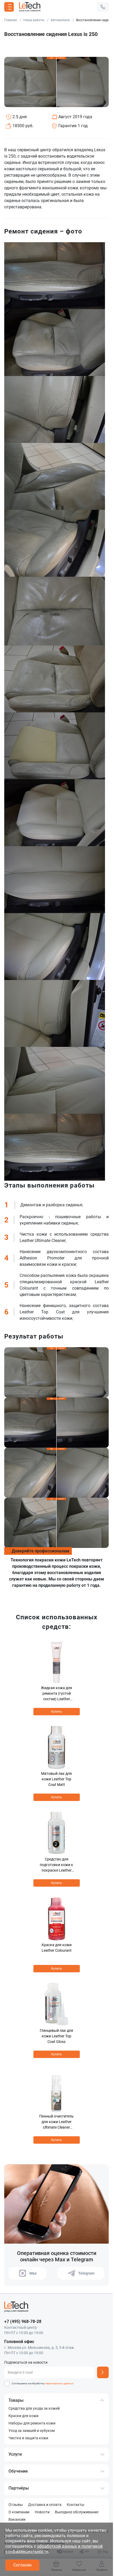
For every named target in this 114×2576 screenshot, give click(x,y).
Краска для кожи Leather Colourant (57, 1948)
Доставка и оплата (45, 2505)
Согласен (22, 2565)
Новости (42, 2512)
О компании (19, 2512)
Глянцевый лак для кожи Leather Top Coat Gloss (56, 2036)
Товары (16, 2400)
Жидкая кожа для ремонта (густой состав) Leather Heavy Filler (56, 1694)
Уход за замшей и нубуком (32, 2431)
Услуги (15, 2454)
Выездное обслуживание (77, 2512)
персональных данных (59, 2383)
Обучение (18, 2471)
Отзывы (16, 2505)
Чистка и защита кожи (28, 2438)
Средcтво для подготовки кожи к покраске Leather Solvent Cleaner (56, 1865)
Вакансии (17, 2519)
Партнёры (19, 2488)
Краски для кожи (23, 2416)
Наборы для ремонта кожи (32, 2423)
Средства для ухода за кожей (34, 2408)
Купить (57, 1712)
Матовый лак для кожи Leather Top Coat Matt (56, 1779)
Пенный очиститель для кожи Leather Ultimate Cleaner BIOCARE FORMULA (56, 2122)
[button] (103, 7)
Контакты (76, 2505)
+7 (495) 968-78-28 (23, 2321)
